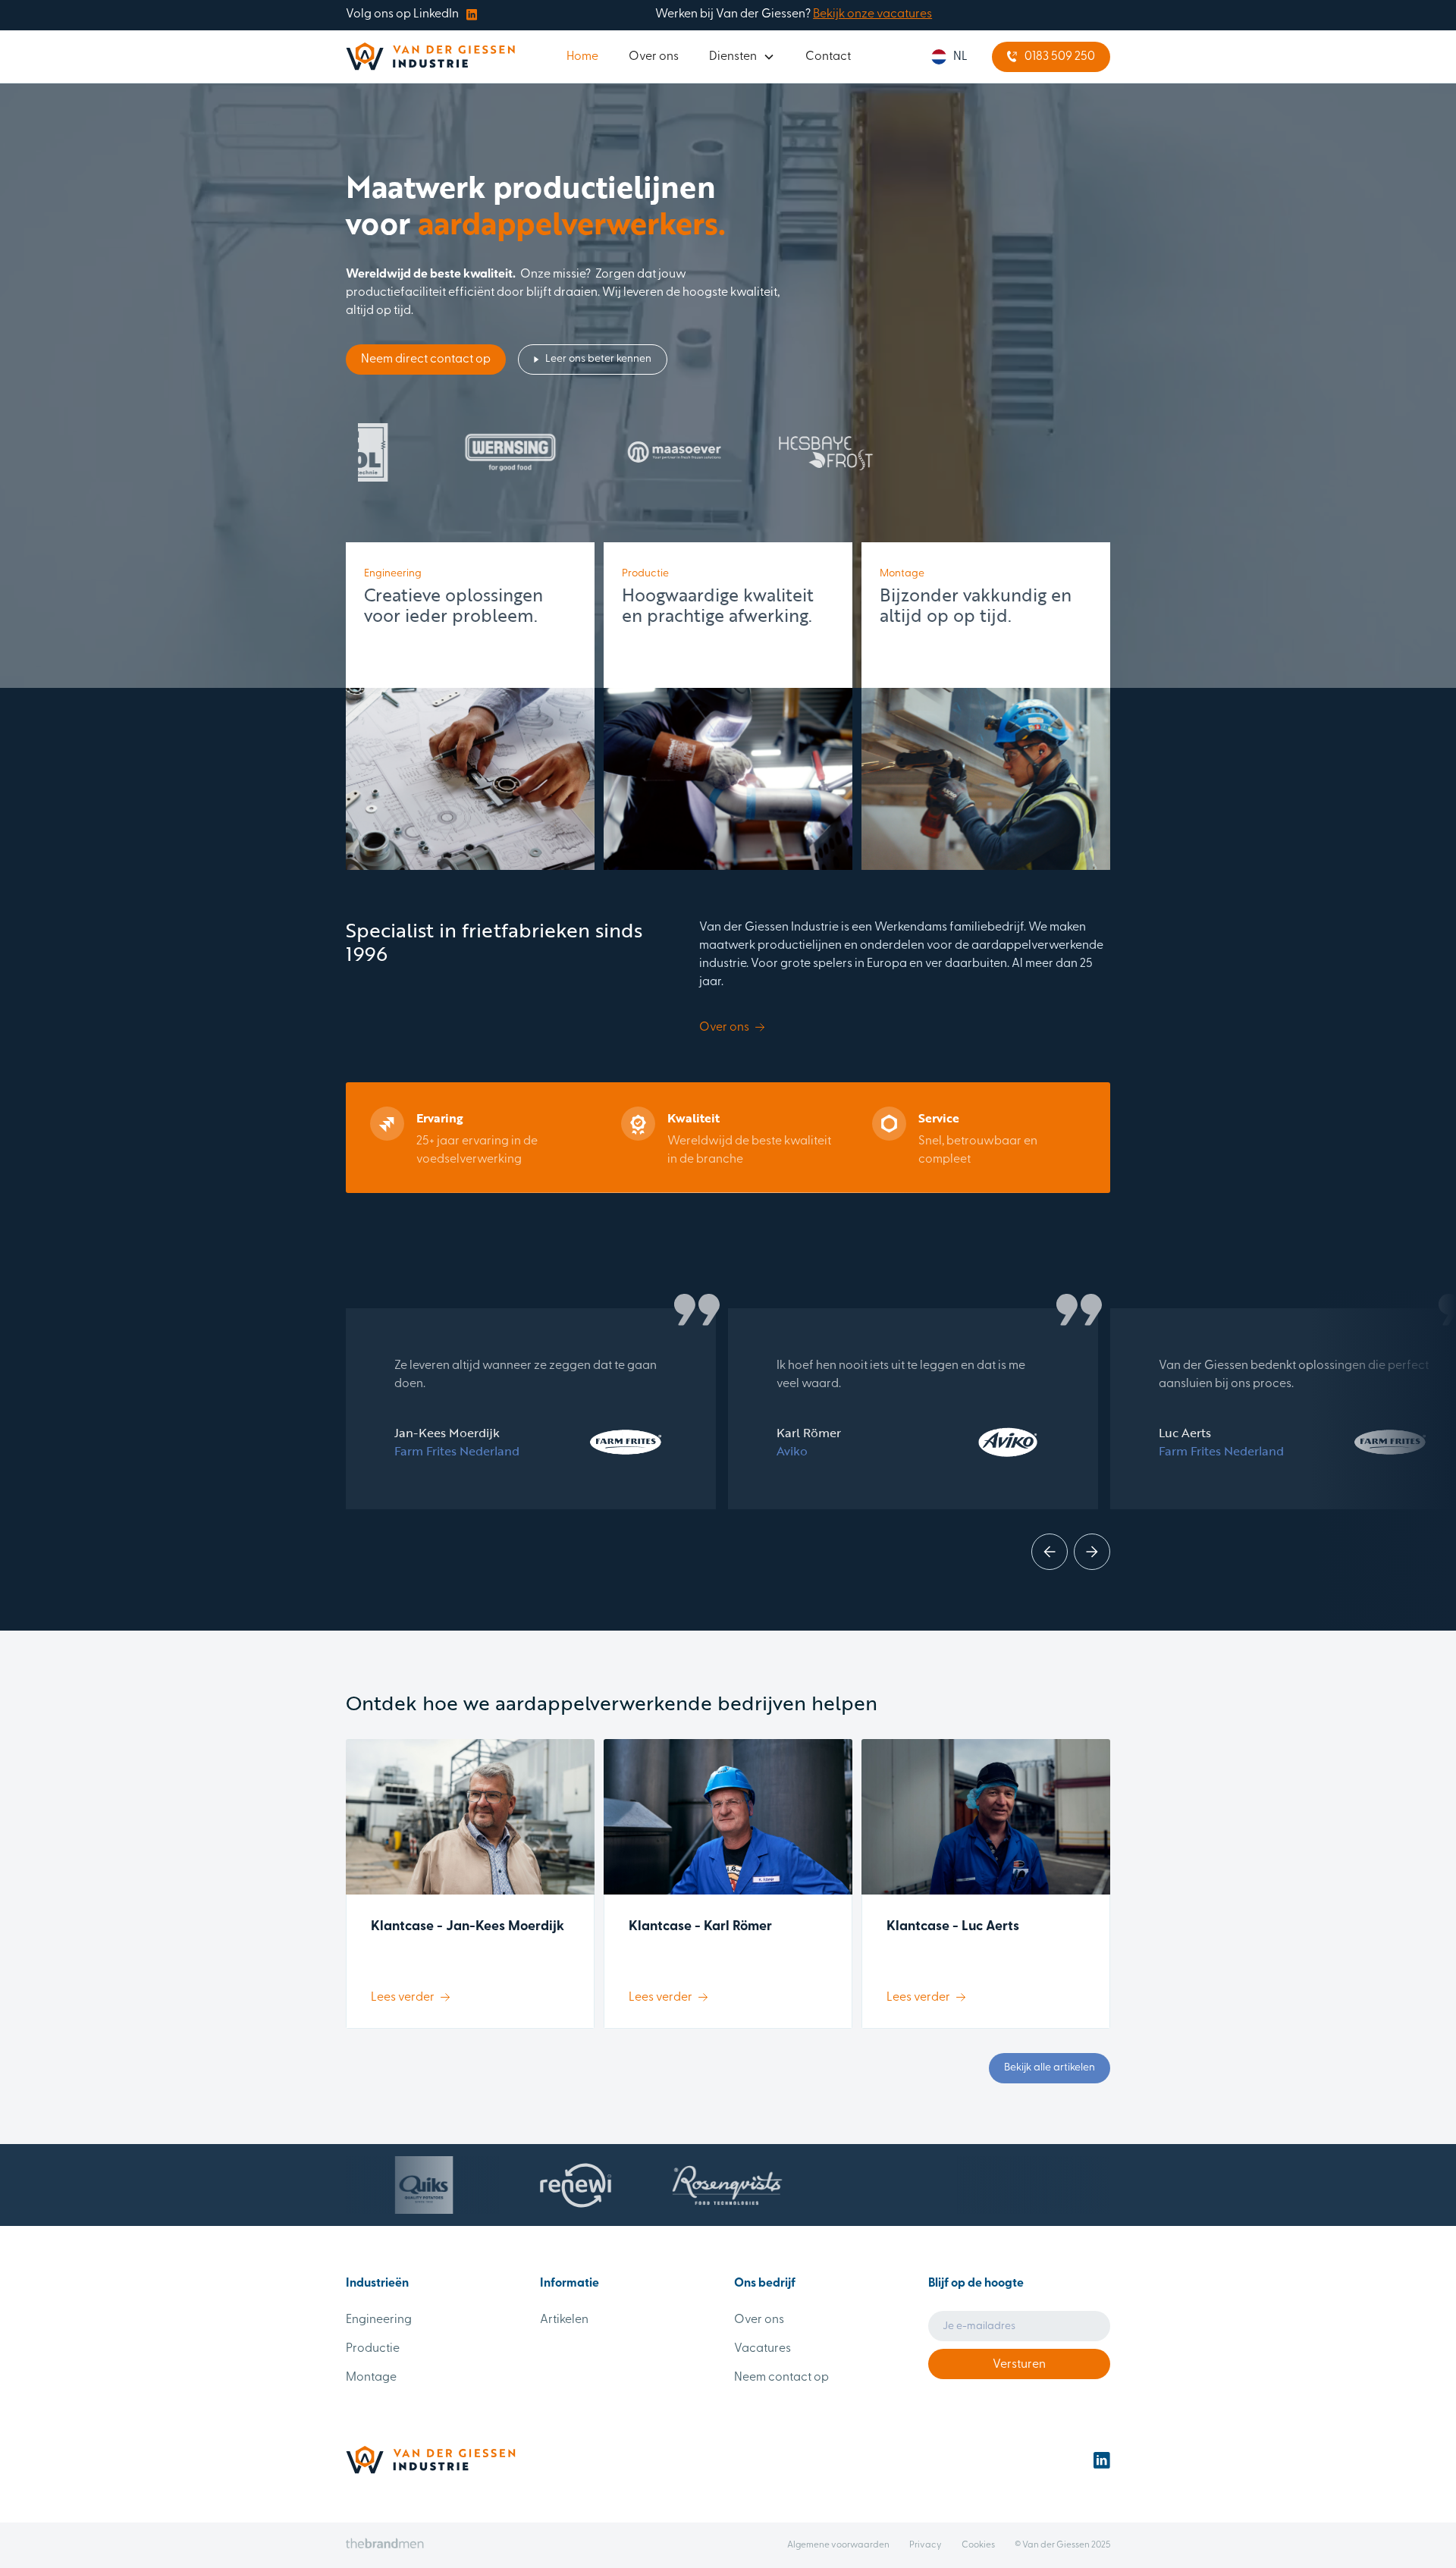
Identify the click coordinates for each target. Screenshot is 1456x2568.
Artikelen (564, 2320)
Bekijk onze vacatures (872, 14)
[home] (430, 57)
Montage (371, 2378)
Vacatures (763, 2349)
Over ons (654, 57)
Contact (828, 57)
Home (582, 57)
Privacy (926, 2545)
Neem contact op (781, 2378)
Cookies (978, 2545)
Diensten (733, 57)
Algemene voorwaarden (838, 2545)
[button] (742, 57)
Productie (373, 2349)
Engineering (379, 2320)
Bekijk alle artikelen (1050, 2068)
